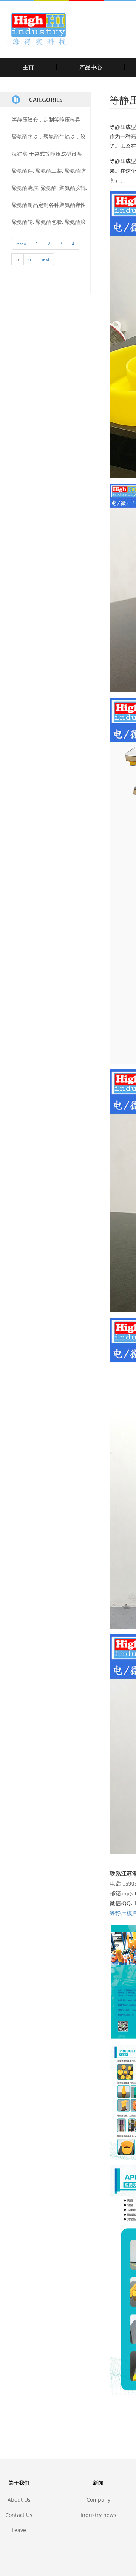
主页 (28, 67)
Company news (98, 2500)
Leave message (19, 2530)
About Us (19, 2500)
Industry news (98, 2515)
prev (21, 244)
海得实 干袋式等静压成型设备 (47, 154)
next (45, 259)
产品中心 (91, 67)
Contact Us (19, 2515)
